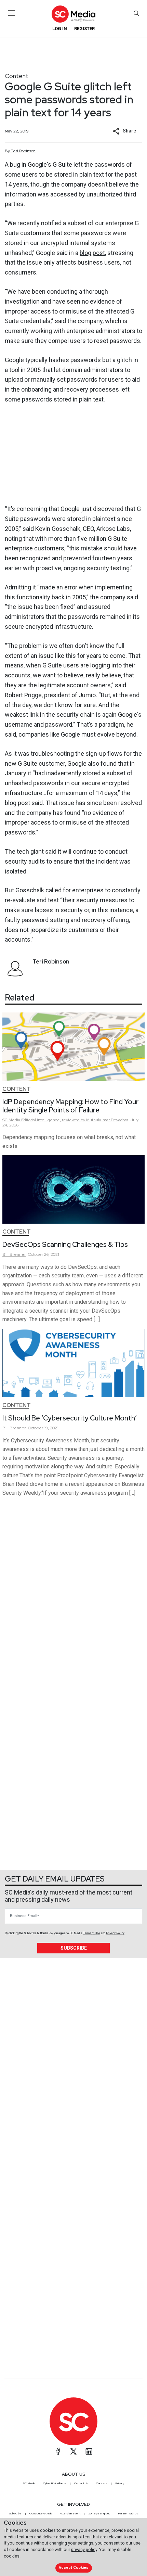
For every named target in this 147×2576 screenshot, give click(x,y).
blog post (92, 253)
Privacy (120, 2483)
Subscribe (74, 1948)
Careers (102, 2483)
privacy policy (84, 2549)
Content (17, 76)
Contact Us (81, 2483)
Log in (60, 29)
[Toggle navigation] (12, 13)
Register (84, 29)
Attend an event (70, 2513)
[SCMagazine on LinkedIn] (89, 2451)
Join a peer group (99, 2513)
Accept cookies (73, 2568)
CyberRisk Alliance (55, 2483)
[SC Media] (73, 14)
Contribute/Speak (41, 2513)
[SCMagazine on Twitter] (73, 2451)
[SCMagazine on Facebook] (58, 2451)
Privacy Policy (115, 1933)
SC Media (29, 2483)
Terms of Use (92, 1933)
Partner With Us (128, 2513)
